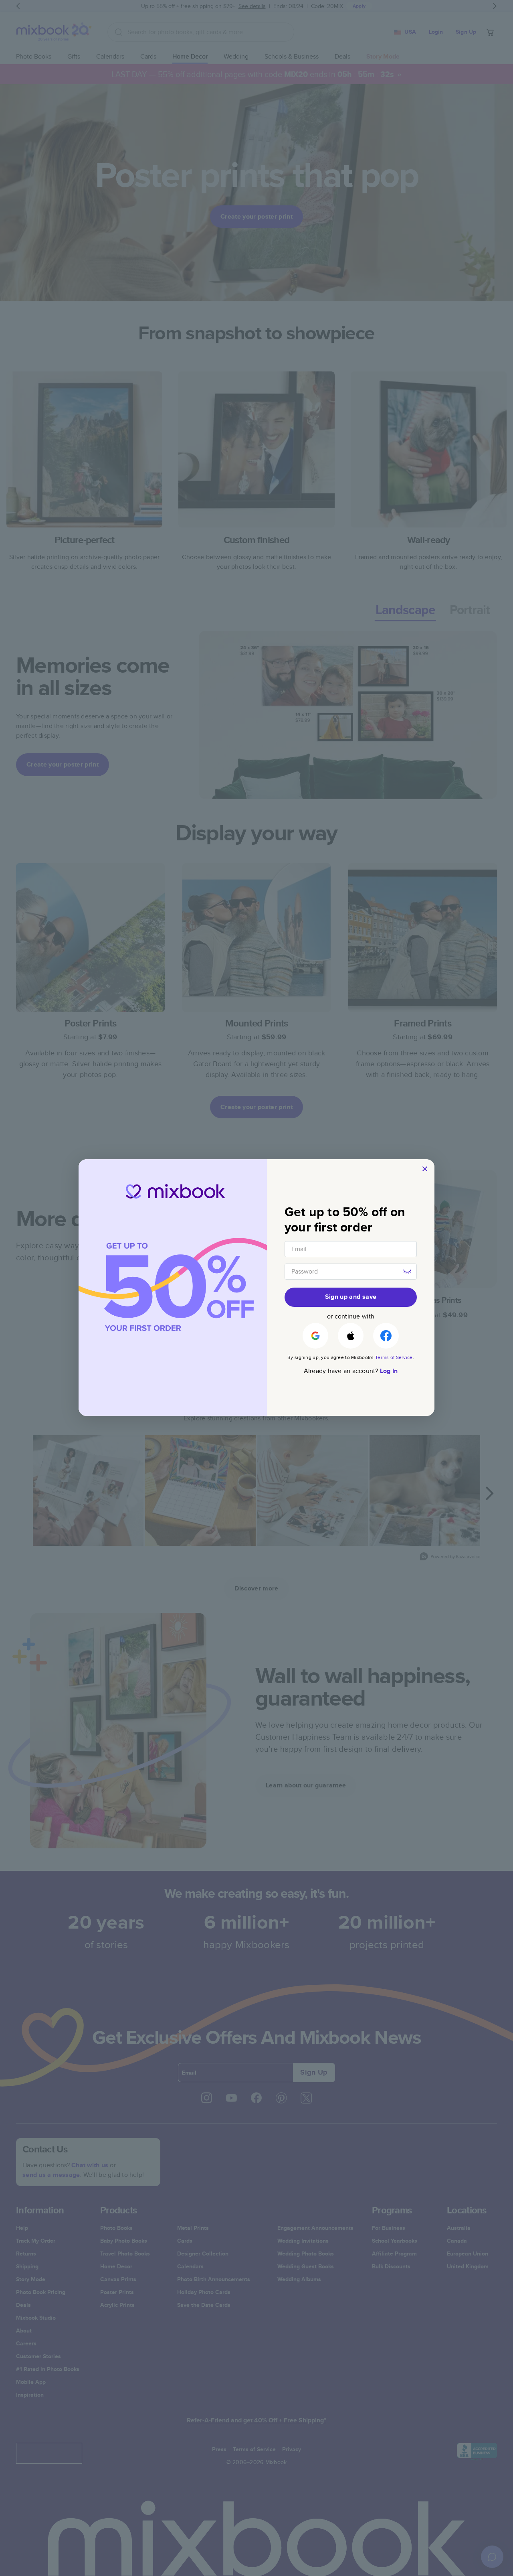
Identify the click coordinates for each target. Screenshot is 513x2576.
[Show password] (407, 1272)
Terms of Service (394, 1357)
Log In (389, 1371)
